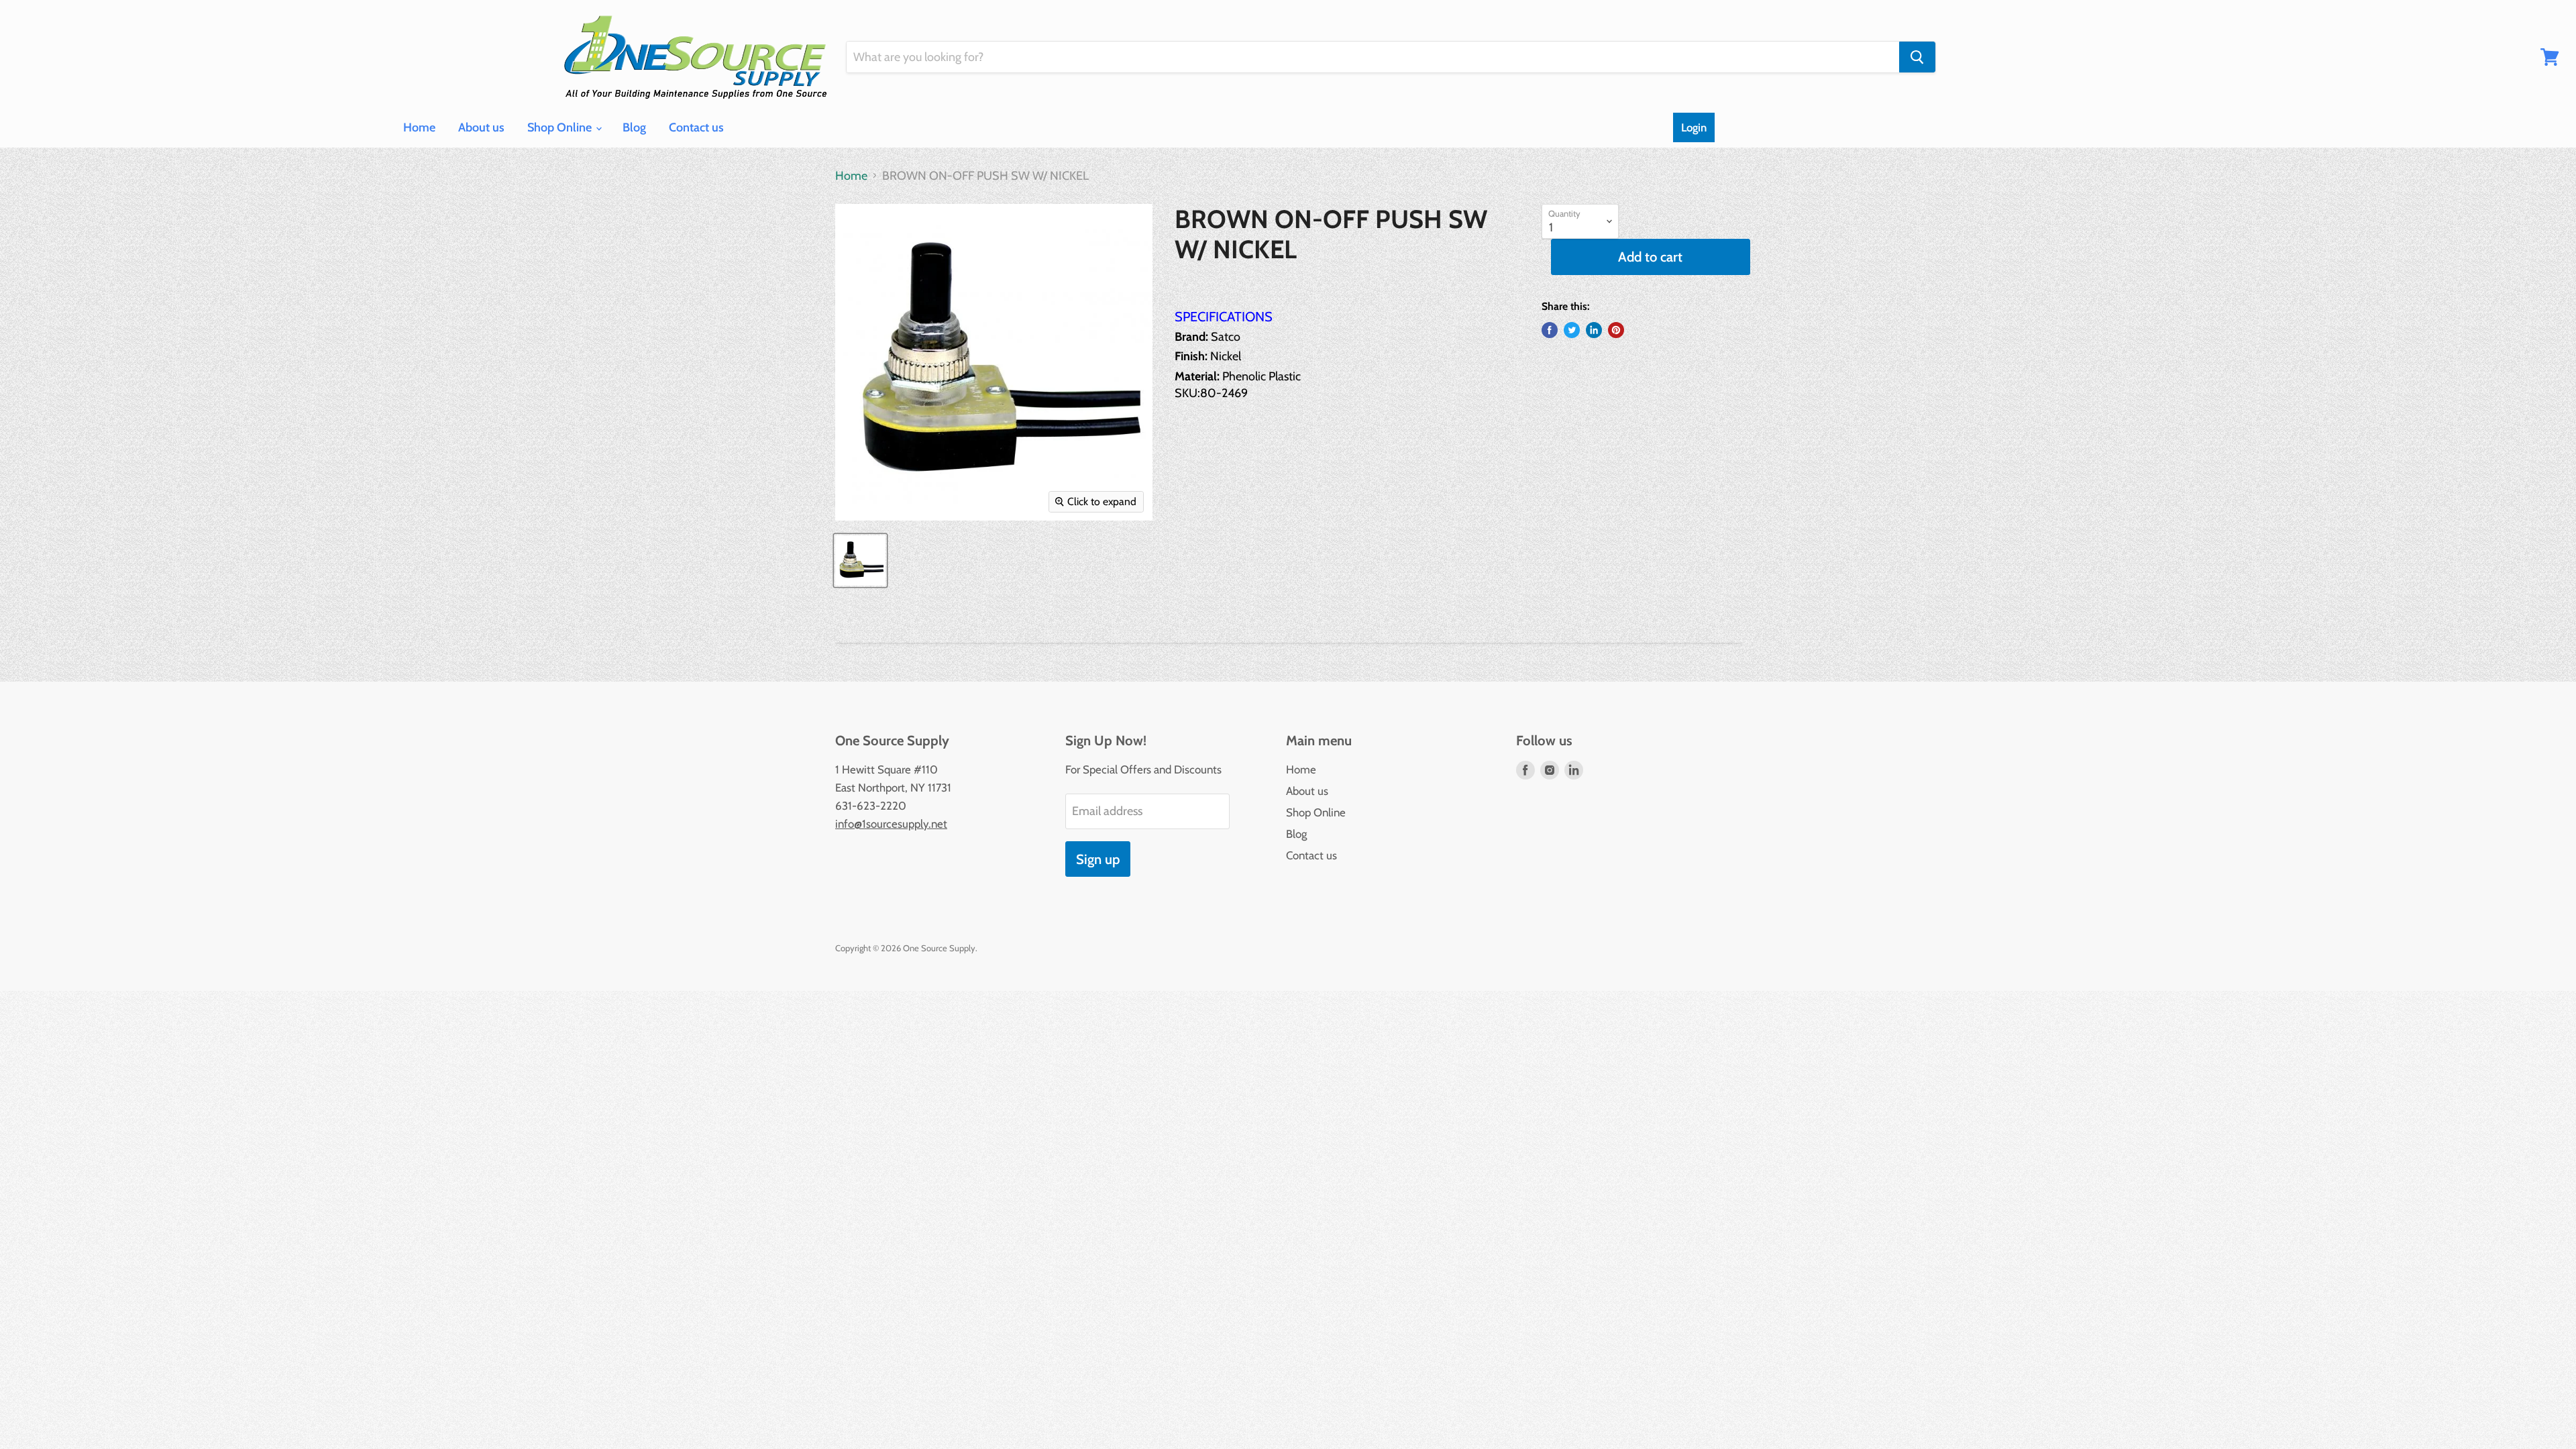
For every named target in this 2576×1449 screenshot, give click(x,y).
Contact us (696, 127)
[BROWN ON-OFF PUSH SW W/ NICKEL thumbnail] (860, 560)
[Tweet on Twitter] (1572, 330)
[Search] (1917, 57)
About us (481, 127)
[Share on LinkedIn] (1594, 330)
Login (1694, 127)
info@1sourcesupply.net (891, 824)
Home (419, 127)
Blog (634, 127)
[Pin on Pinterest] (1616, 330)
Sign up (1098, 859)
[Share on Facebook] (1550, 330)
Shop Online (561, 127)
